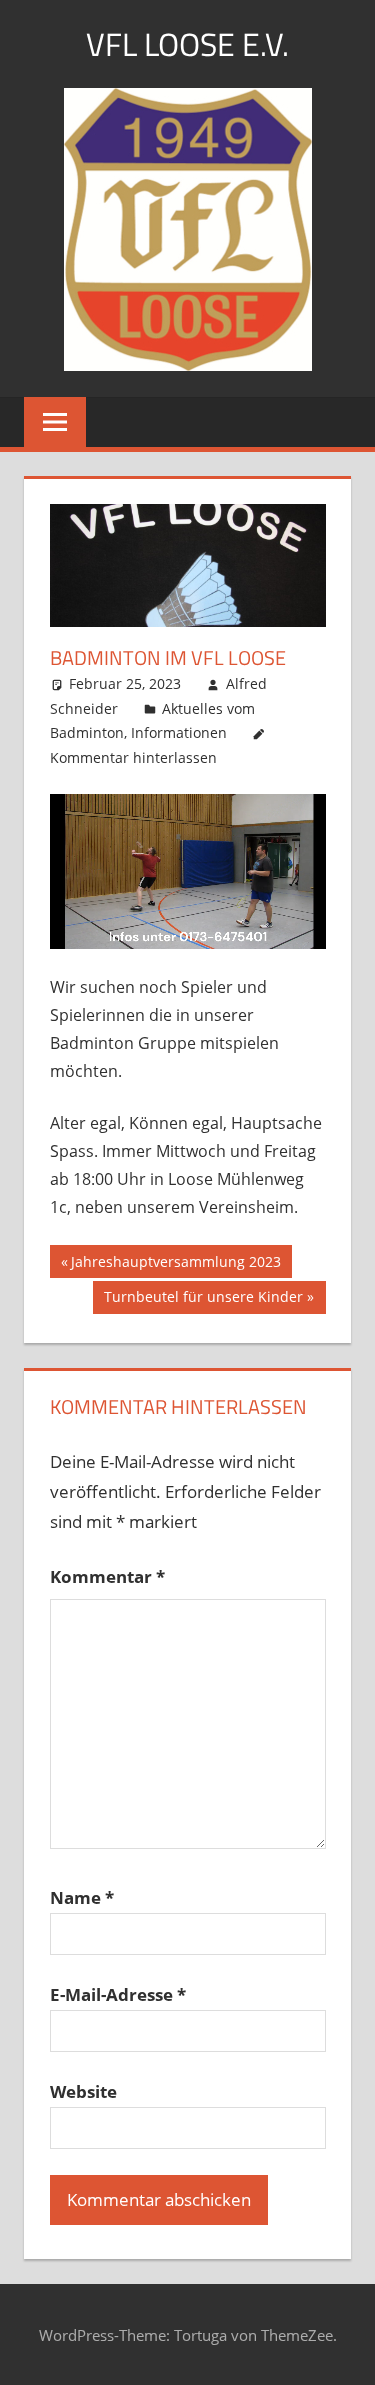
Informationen (179, 732)
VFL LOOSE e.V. (187, 44)
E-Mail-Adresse (118, 1994)
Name (82, 1897)
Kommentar (107, 1576)
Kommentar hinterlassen (133, 757)
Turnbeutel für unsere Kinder (203, 1300)
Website (83, 2091)
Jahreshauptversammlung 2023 (175, 1264)
